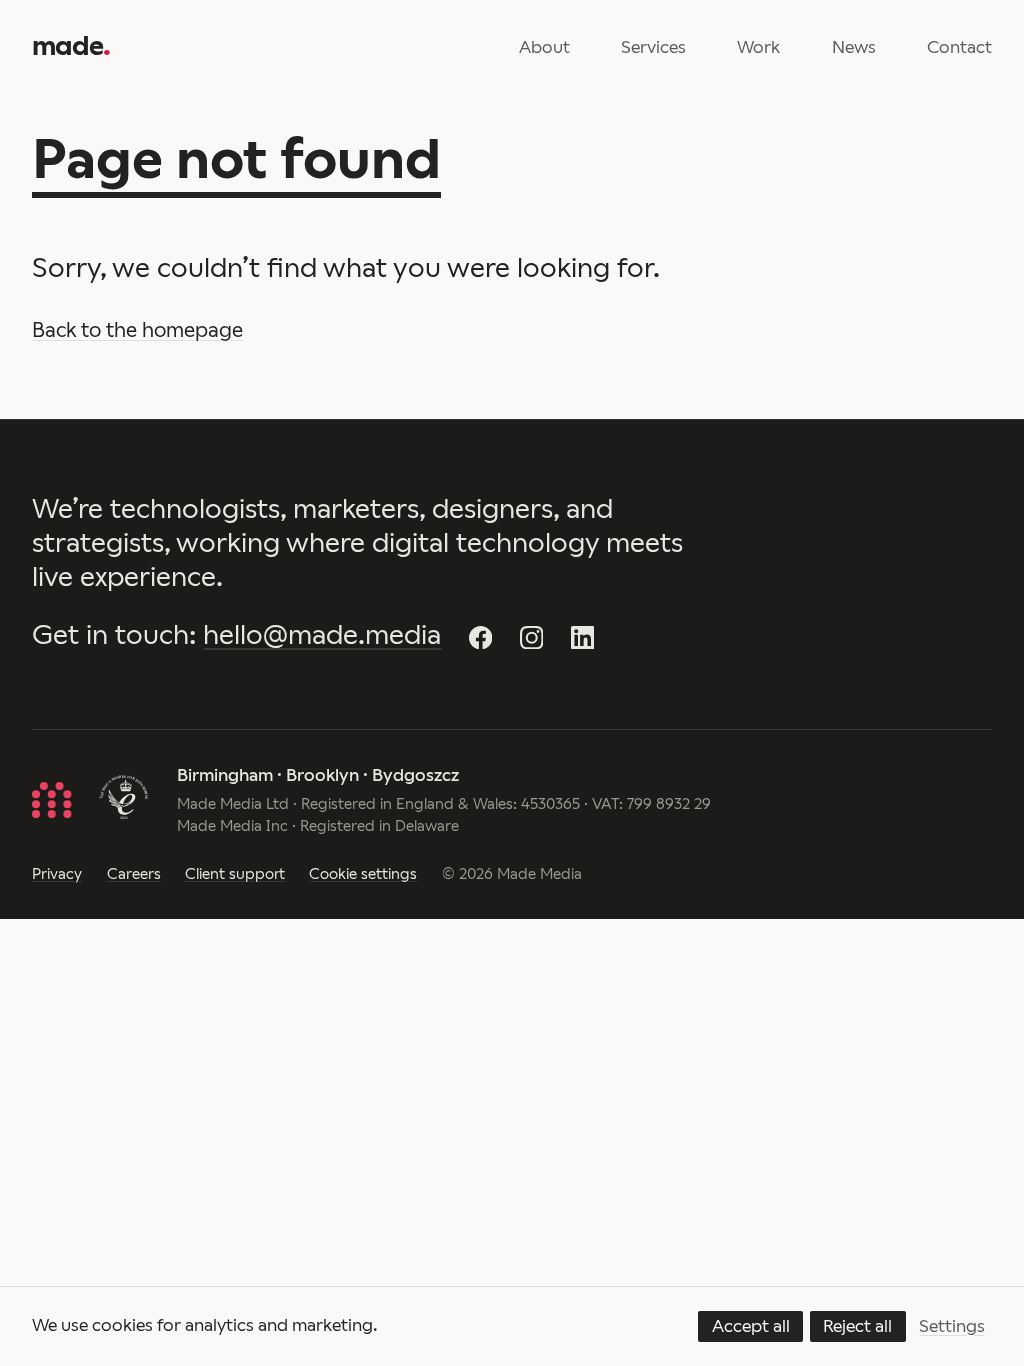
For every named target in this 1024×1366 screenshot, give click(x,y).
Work (758, 47)
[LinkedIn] (583, 638)
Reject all (857, 1326)
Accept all (751, 1326)
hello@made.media (322, 634)
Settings (952, 1326)
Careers (134, 873)
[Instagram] (532, 638)
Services (653, 47)
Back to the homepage (137, 330)
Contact (959, 47)
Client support (235, 873)
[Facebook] (481, 638)
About (544, 47)
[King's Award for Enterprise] (124, 800)
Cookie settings (363, 873)
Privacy (57, 873)
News (854, 47)
